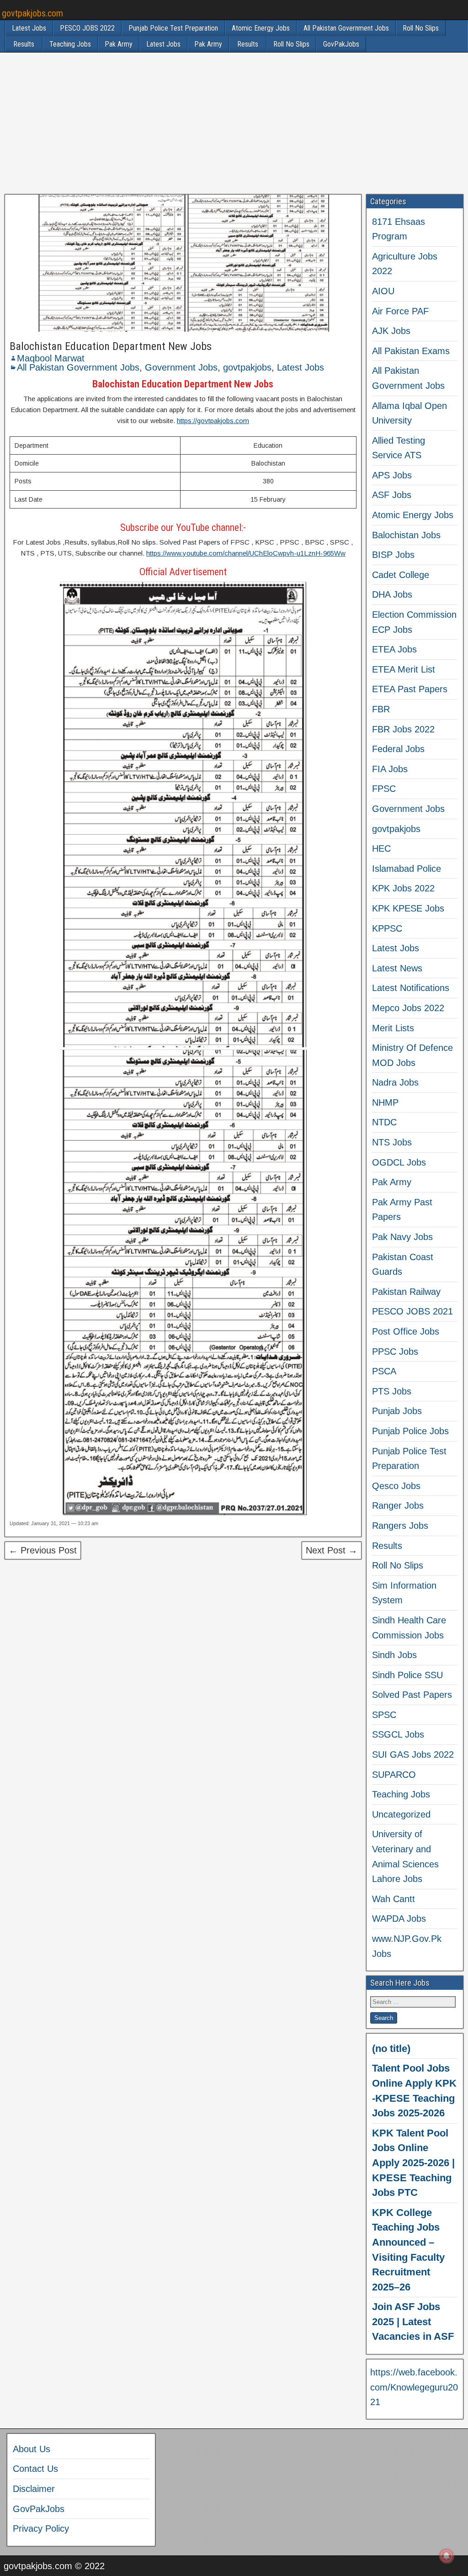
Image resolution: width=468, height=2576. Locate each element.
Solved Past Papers (412, 1695)
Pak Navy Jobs (402, 1237)
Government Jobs (181, 367)
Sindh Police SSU (407, 1675)
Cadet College (401, 575)
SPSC (384, 1715)
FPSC (384, 789)
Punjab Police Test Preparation (173, 28)
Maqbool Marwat (51, 358)
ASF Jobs (392, 495)
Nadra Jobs (395, 1082)
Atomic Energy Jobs (261, 28)
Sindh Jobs (394, 1655)
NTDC (384, 1122)
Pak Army (119, 44)
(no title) (391, 2049)
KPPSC (387, 928)
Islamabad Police (407, 869)
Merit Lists (393, 1028)
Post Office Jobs (406, 1331)
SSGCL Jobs (398, 1734)
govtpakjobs (247, 367)
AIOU (383, 291)
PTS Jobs (392, 1391)
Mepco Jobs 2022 (408, 1008)
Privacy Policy (41, 2528)
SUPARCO (394, 1775)
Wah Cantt (394, 1899)
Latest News (397, 968)
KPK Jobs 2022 (403, 888)
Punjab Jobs (397, 1411)
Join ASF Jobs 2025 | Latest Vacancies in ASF (413, 2322)
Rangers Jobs (400, 1526)
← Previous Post (43, 1550)
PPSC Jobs (395, 1352)
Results (24, 44)
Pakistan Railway (406, 1292)
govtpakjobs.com (32, 13)
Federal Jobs (398, 749)
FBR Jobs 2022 (403, 729)
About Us (32, 2449)
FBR (381, 709)
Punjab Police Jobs (410, 1431)
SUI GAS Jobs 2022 (413, 1754)
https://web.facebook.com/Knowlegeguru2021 (414, 2387)
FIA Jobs (390, 769)
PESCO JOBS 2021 (412, 1311)
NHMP (385, 1102)
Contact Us (35, 2469)
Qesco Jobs (396, 1486)
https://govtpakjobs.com (213, 421)
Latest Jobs (29, 28)
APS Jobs (392, 475)
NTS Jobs (392, 1142)
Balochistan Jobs (406, 535)
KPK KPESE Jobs (408, 908)
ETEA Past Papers (410, 689)
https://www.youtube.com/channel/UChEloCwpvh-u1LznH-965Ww (246, 553)
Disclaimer (34, 2489)
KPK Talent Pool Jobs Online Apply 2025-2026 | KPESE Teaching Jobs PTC (413, 2163)
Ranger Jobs (398, 1505)
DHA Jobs (392, 594)
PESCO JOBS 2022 (87, 28)
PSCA (384, 1371)
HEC (381, 848)
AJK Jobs (391, 331)
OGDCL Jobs (399, 1162)
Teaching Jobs (70, 44)
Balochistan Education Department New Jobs (111, 346)
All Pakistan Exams (411, 351)
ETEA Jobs (394, 649)
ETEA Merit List (404, 669)
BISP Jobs (393, 555)
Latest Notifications (411, 988)
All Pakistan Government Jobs (346, 28)
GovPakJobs (341, 44)
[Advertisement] (234, 123)
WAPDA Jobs (399, 1919)
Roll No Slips (421, 28)
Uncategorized (401, 1814)
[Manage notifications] (447, 2556)
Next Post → (332, 1550)
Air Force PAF (400, 311)
